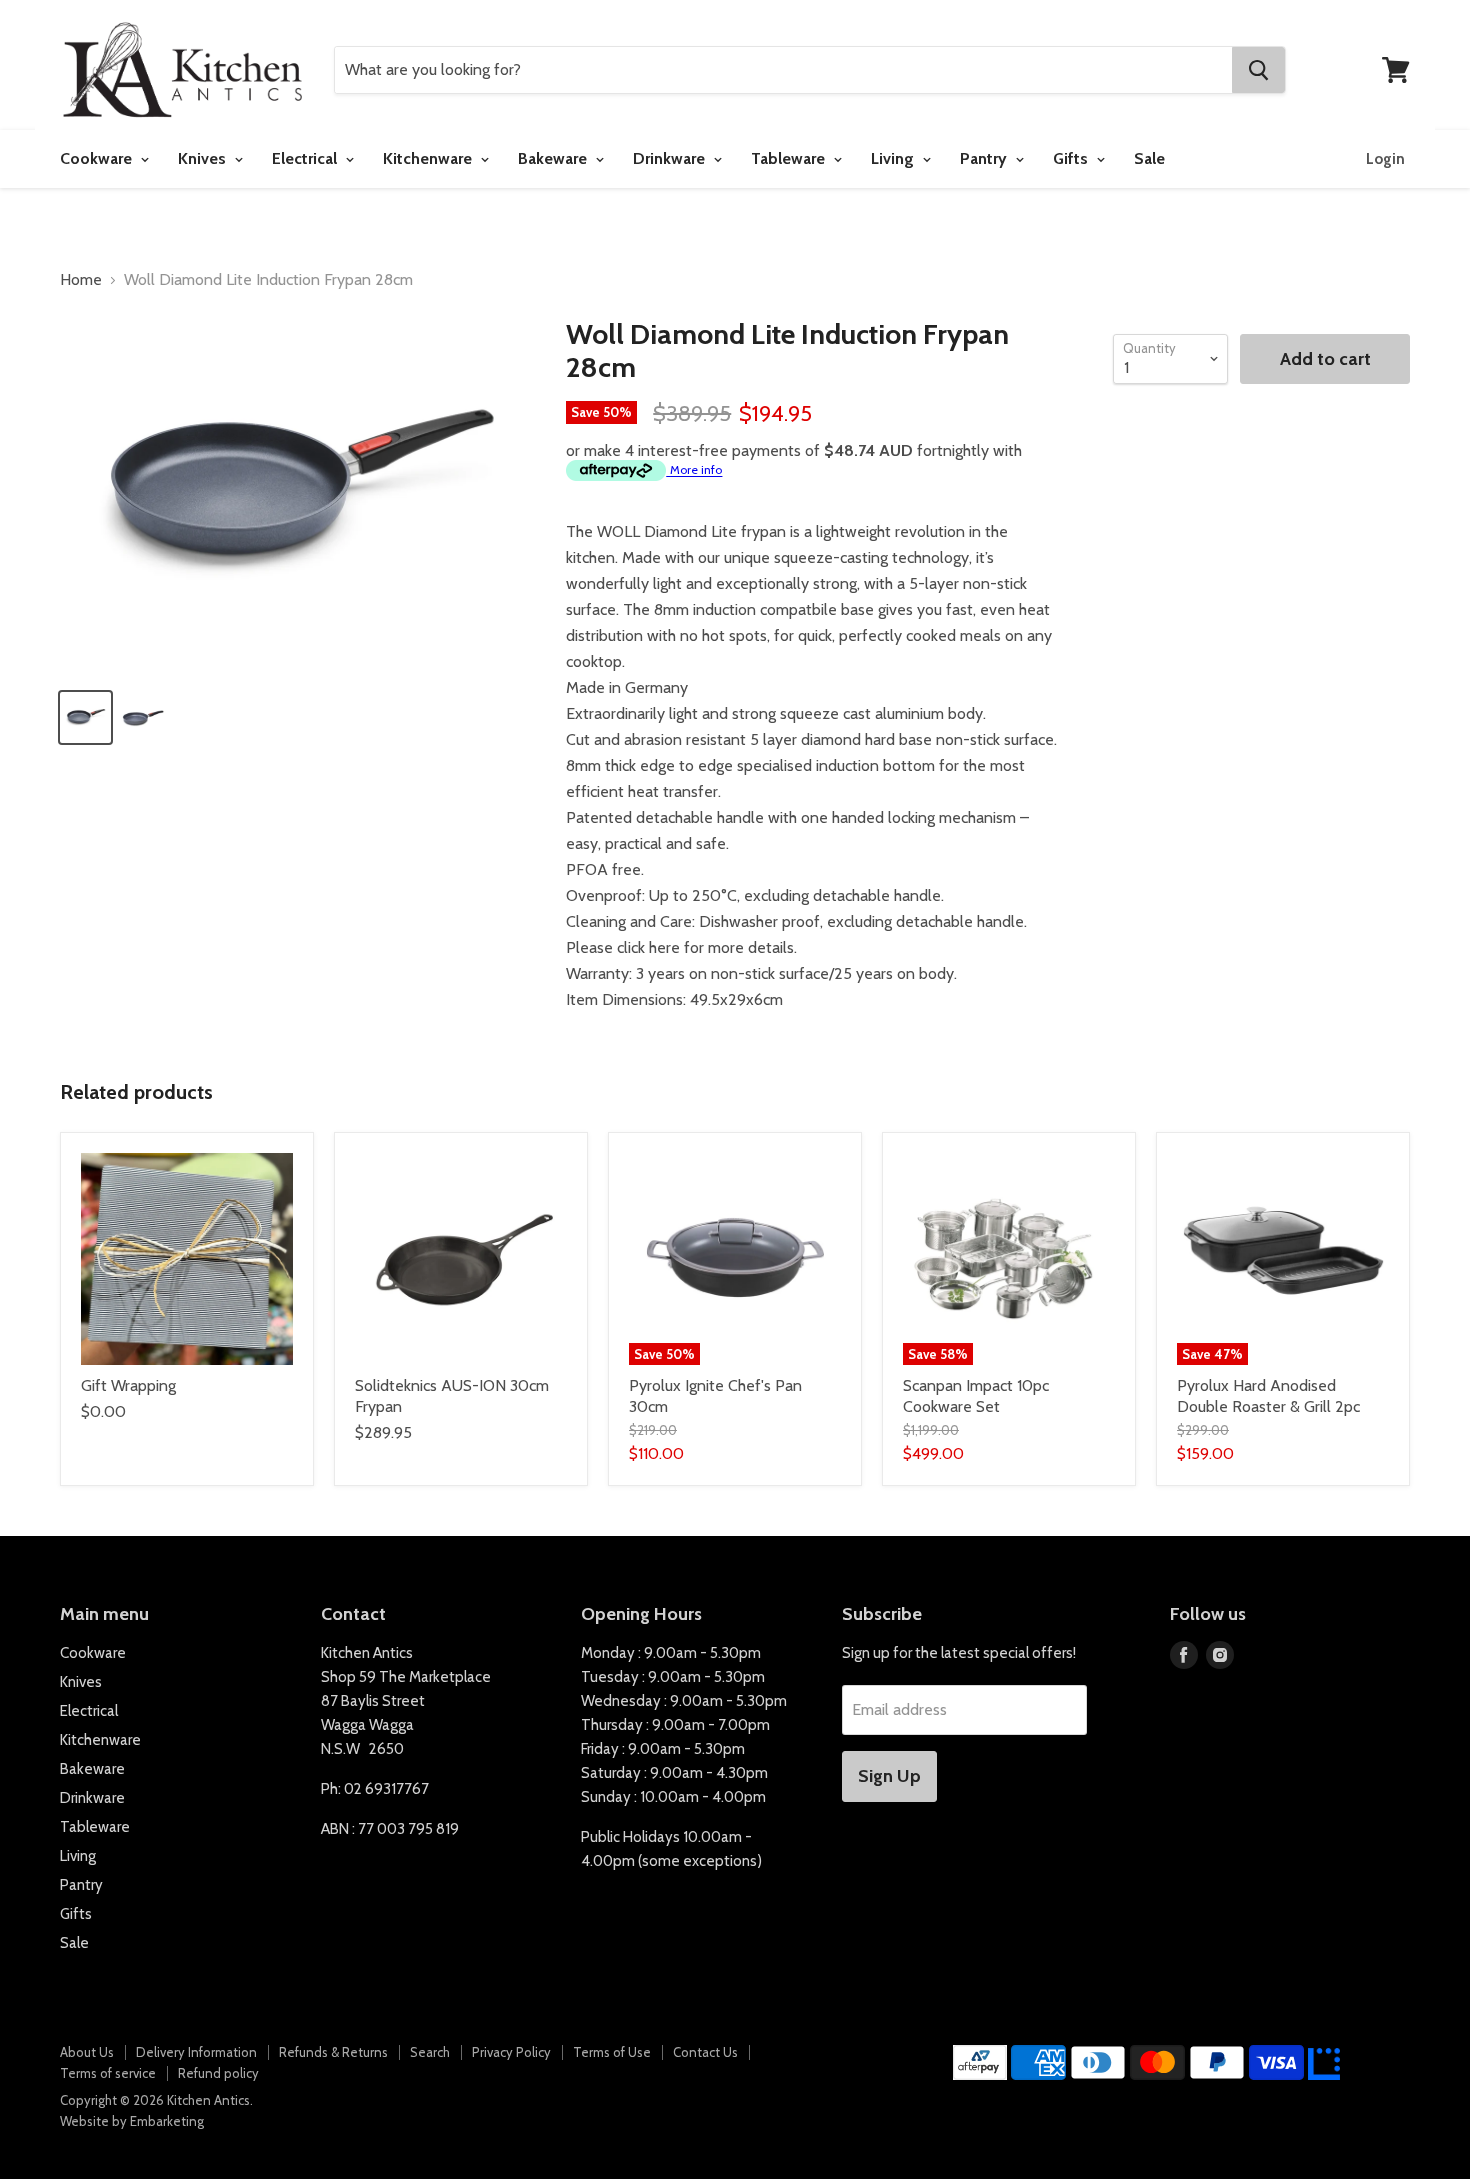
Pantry (985, 158)
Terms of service (108, 2073)
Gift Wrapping (128, 1385)
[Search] (1258, 70)
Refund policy (218, 2073)
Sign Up (889, 1776)
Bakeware (554, 158)
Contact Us (705, 2052)
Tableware (790, 158)
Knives (204, 158)
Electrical (306, 158)
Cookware (98, 158)
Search (430, 2052)
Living (894, 158)
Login (1385, 159)
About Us (87, 2052)
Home (81, 280)
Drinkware (671, 158)
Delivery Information (196, 2052)
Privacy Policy (511, 2052)
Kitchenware (429, 158)
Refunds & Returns (333, 2052)
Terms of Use (612, 2052)
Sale (1149, 158)
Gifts (1072, 158)
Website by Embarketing (132, 2121)
